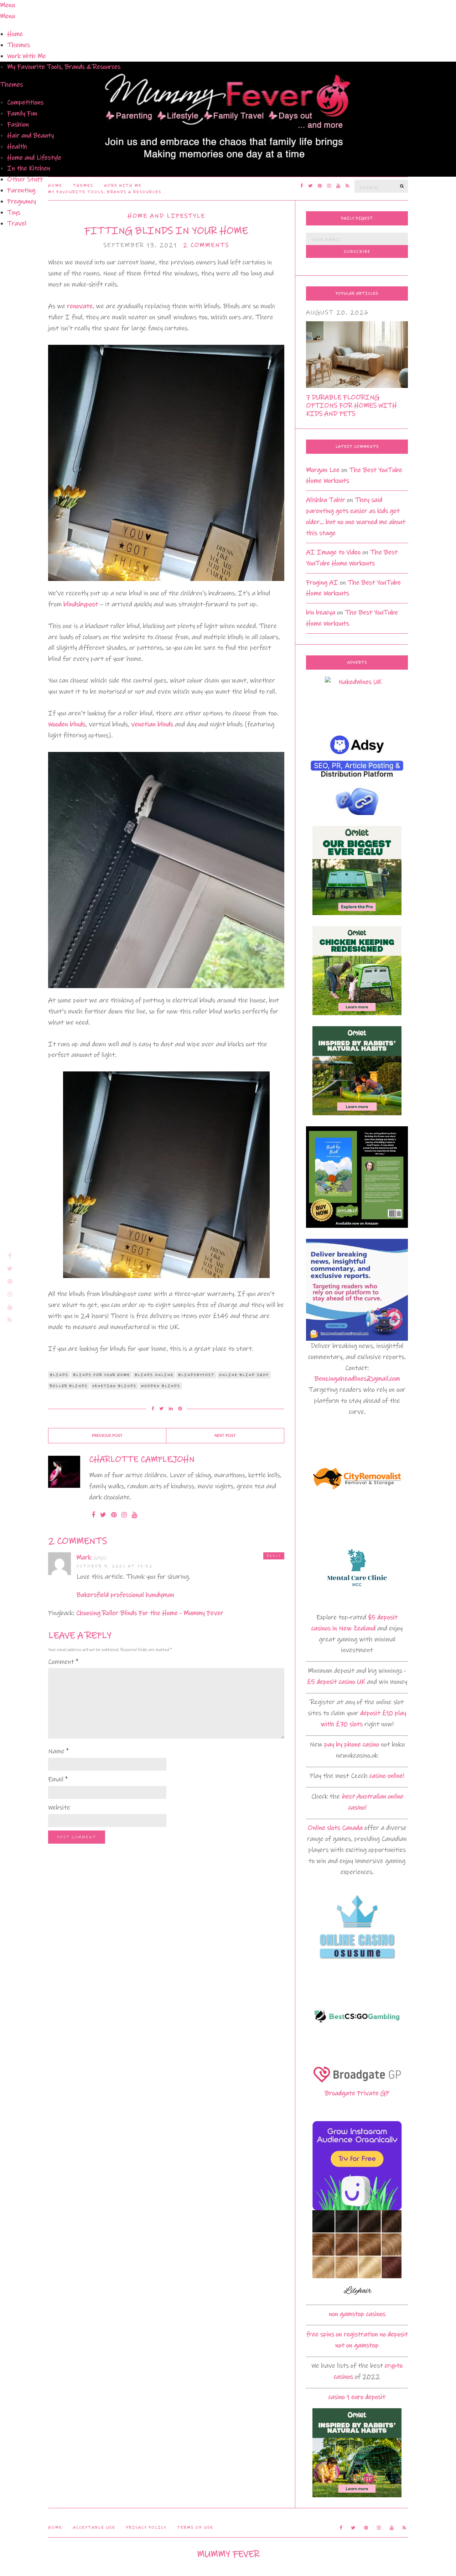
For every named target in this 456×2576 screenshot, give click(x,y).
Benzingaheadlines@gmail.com (357, 1379)
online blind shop (244, 1375)
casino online (386, 1776)
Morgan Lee (323, 470)
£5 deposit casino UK (336, 1682)
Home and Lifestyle (34, 158)
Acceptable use (94, 2528)
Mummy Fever (228, 2554)
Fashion (18, 124)
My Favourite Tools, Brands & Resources (64, 67)
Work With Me (27, 56)
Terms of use (195, 2528)
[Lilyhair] (357, 2255)
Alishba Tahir (326, 500)
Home (15, 34)
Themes (19, 45)
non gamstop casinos (357, 2314)
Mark (84, 1557)
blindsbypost (81, 604)
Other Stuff (25, 179)
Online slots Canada (335, 1828)
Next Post (225, 1436)
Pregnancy (22, 201)
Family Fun (22, 113)
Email (58, 1779)
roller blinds (69, 1386)
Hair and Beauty (30, 136)
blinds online (154, 1375)
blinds (59, 1375)
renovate (80, 306)
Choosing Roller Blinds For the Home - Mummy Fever (150, 1613)
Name (58, 1751)
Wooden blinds (67, 724)
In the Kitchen (29, 168)
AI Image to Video (333, 552)
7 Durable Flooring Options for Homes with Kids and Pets (351, 406)
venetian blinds (152, 724)
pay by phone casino (352, 1744)
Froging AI (322, 583)
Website (59, 1808)
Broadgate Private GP (357, 2093)
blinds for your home (102, 1375)
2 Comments (206, 245)
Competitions (25, 102)
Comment (63, 1662)
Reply (274, 1556)
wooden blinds (161, 1386)
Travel (17, 224)
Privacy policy (146, 2528)
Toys (14, 212)
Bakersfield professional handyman (125, 1595)
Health (17, 147)
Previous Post (107, 1436)
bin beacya (321, 612)
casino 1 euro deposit (357, 2397)
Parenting (21, 190)
